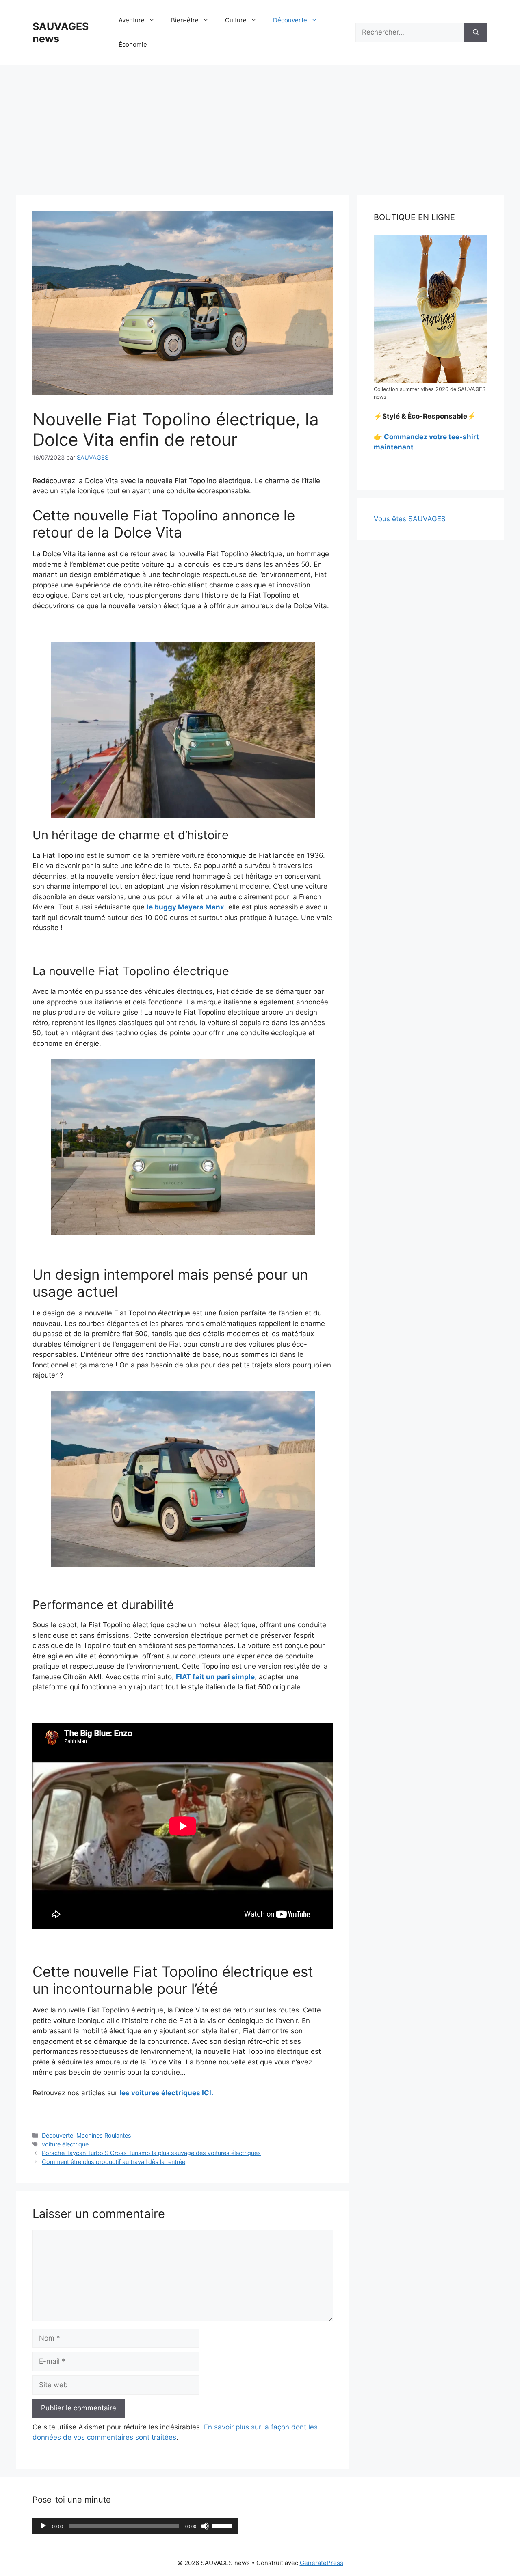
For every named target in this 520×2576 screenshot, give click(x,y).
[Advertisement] (260, 126)
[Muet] (205, 2526)
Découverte (290, 20)
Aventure (132, 20)
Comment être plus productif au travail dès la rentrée (114, 2162)
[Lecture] (43, 2526)
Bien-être (185, 20)
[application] (135, 2526)
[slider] (223, 2525)
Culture (236, 20)
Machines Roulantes (104, 2135)
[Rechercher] (476, 32)
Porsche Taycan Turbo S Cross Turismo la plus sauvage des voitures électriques (151, 2153)
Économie (133, 44)
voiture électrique (65, 2144)
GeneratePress (322, 2563)
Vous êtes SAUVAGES (410, 519)
